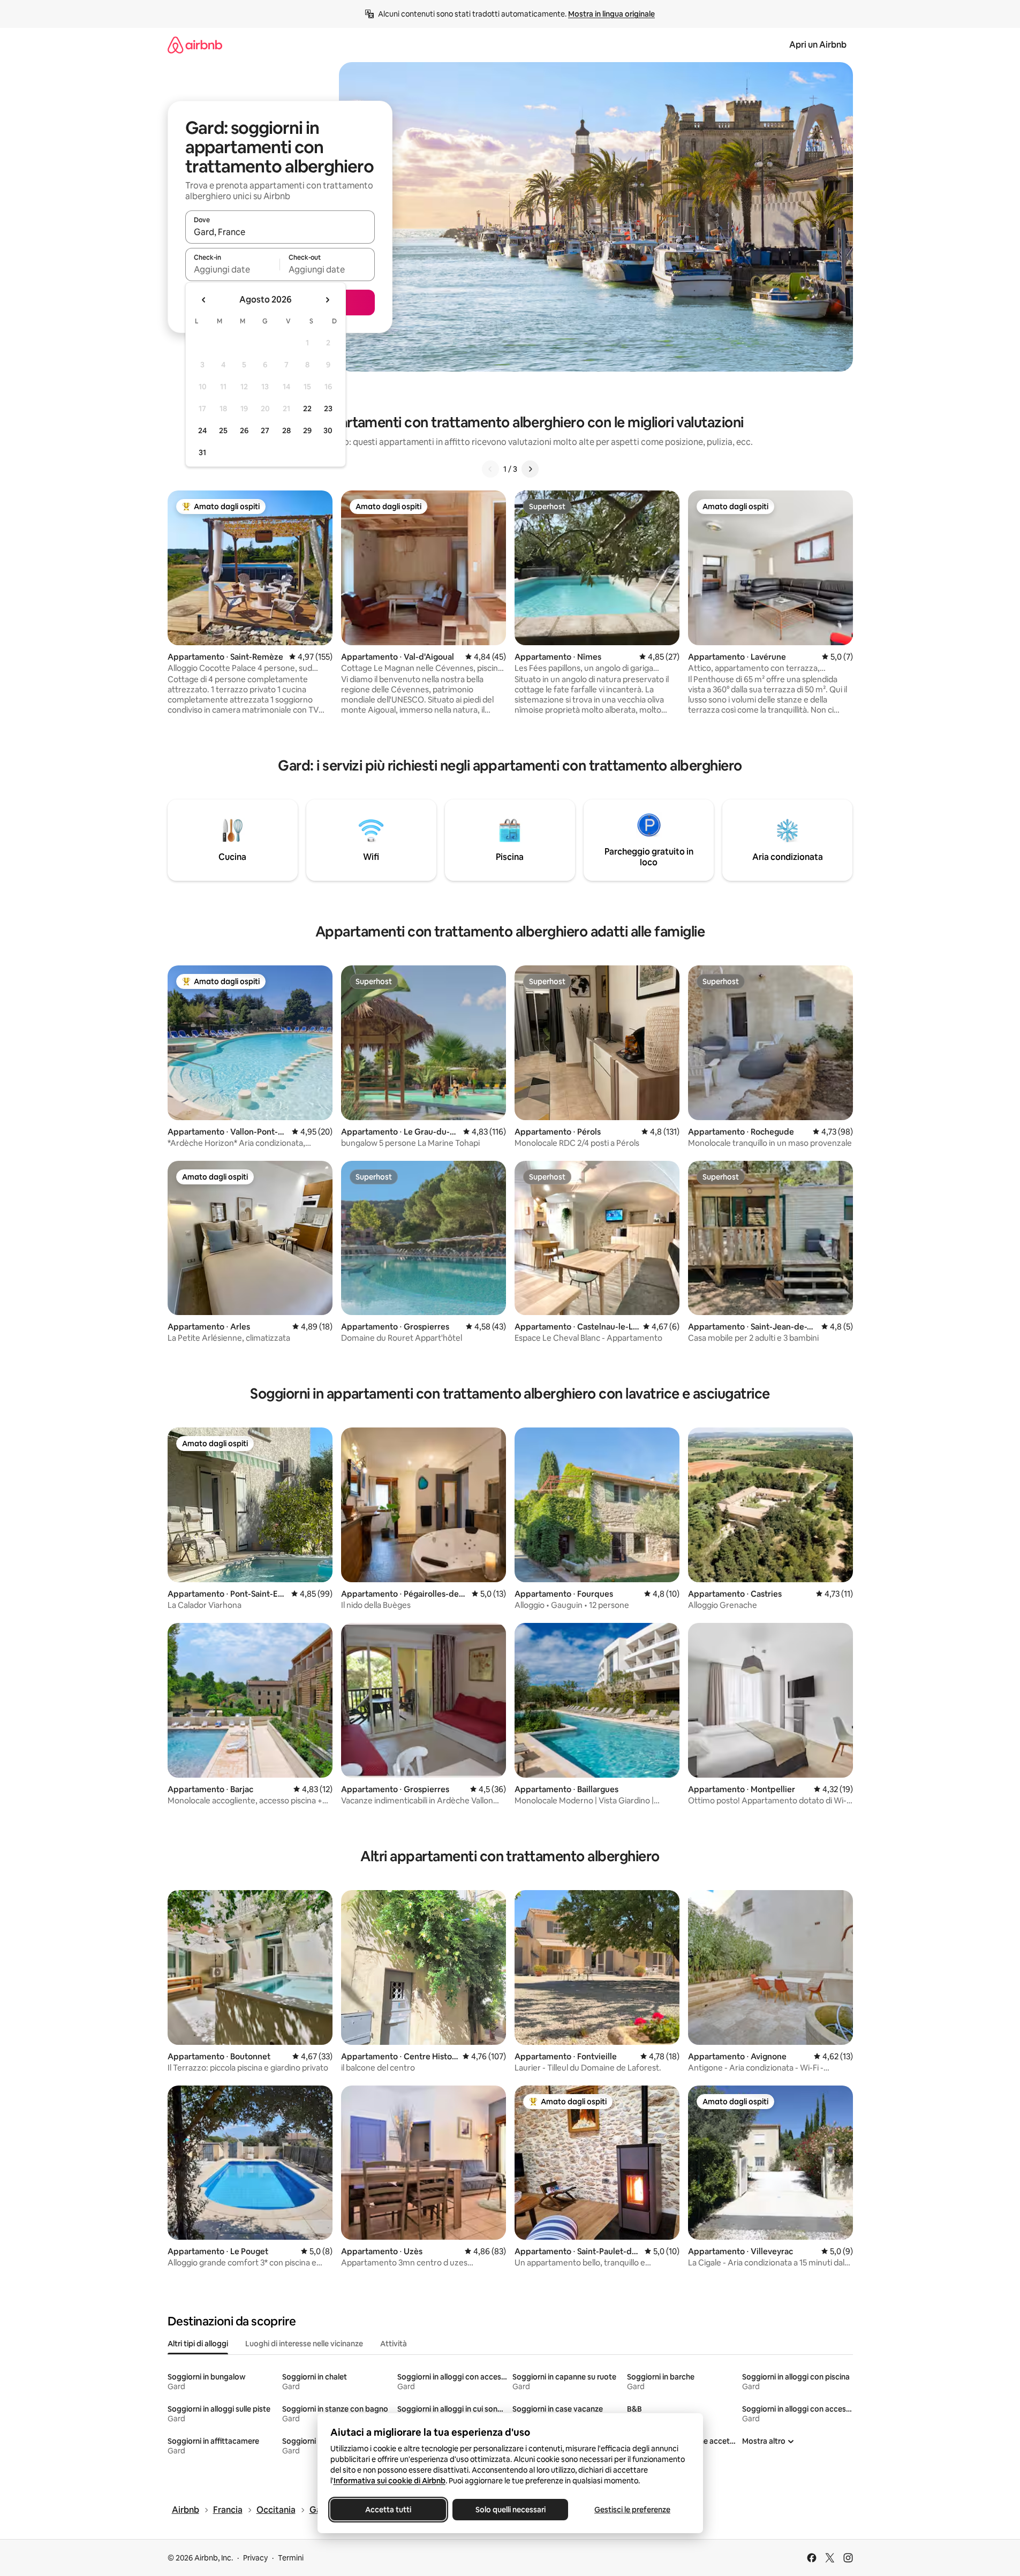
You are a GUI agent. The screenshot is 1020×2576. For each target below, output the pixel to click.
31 (202, 452)
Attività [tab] (394, 2344)
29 (307, 430)
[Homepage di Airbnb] (195, 45)
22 (307, 409)
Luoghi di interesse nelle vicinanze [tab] (304, 2344)
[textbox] (233, 269)
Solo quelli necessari (510, 2510)
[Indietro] (490, 469)
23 (328, 409)
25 (223, 430)
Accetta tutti (388, 2510)
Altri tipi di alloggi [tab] (198, 2344)
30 (328, 430)
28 (286, 430)
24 (202, 430)
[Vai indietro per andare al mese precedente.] (204, 300)
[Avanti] (530, 469)
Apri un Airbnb (818, 45)
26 (244, 430)
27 (265, 430)
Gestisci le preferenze (632, 2510)
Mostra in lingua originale (611, 14)
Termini (291, 2558)
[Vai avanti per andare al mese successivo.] (327, 300)
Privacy (255, 2558)
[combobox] (280, 232)
